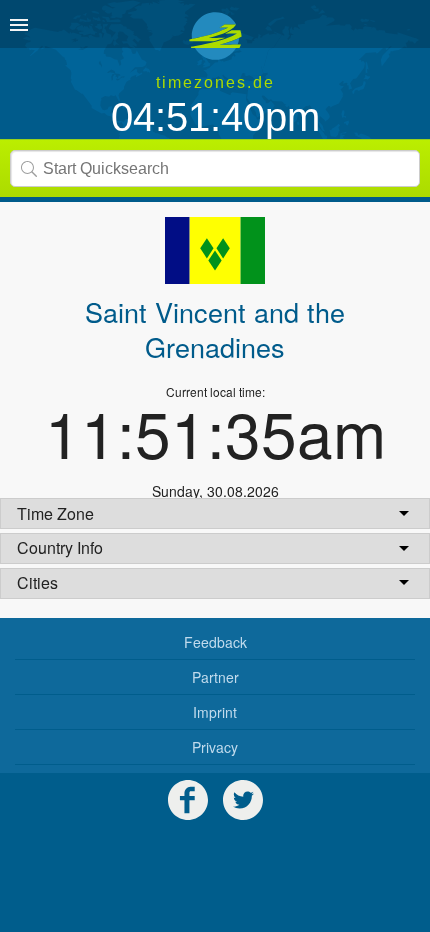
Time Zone (55, 513)
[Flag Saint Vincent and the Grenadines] (215, 250)
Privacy (215, 747)
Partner (215, 677)
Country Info (60, 547)
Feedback (215, 642)
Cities (37, 582)
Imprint (215, 712)
